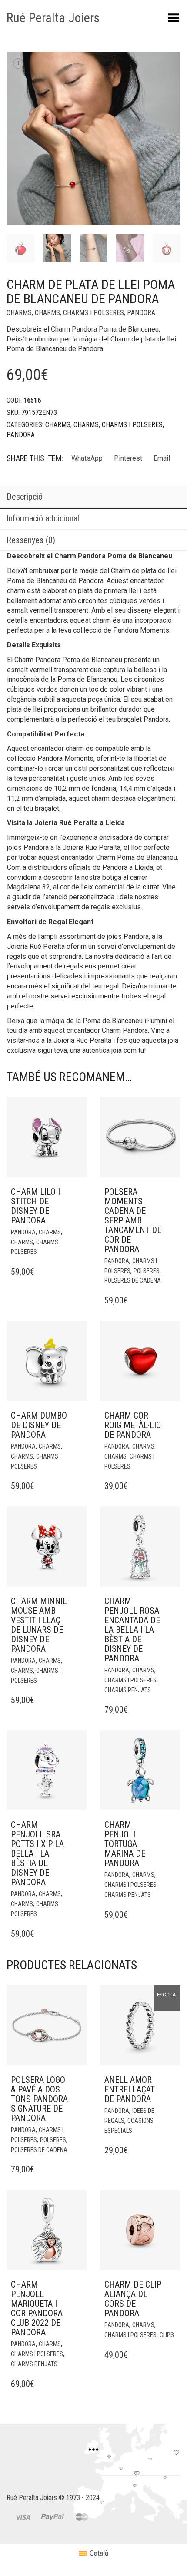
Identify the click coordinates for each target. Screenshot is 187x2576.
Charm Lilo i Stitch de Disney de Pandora (35, 1206)
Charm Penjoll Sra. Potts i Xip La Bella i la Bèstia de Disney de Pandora (37, 1853)
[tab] (93, 497)
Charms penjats (128, 1690)
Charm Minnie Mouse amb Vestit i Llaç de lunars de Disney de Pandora (39, 1625)
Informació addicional (43, 518)
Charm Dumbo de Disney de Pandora (39, 1425)
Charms (19, 313)
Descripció (25, 497)
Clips (167, 2335)
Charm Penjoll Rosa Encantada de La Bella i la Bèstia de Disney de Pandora (132, 1630)
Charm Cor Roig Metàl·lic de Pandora (133, 1425)
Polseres (147, 1271)
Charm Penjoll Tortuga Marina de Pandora (125, 1844)
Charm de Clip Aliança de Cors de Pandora (133, 2299)
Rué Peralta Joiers (53, 18)
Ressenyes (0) (31, 540)
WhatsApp (87, 458)
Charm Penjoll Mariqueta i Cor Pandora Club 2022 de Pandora (37, 2308)
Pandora (141, 313)
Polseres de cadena (133, 1280)
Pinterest (128, 458)
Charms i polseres (93, 313)
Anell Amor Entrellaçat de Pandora (130, 2089)
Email (162, 458)
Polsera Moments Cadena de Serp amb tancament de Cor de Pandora (133, 1220)
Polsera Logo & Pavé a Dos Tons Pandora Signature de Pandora (39, 2099)
